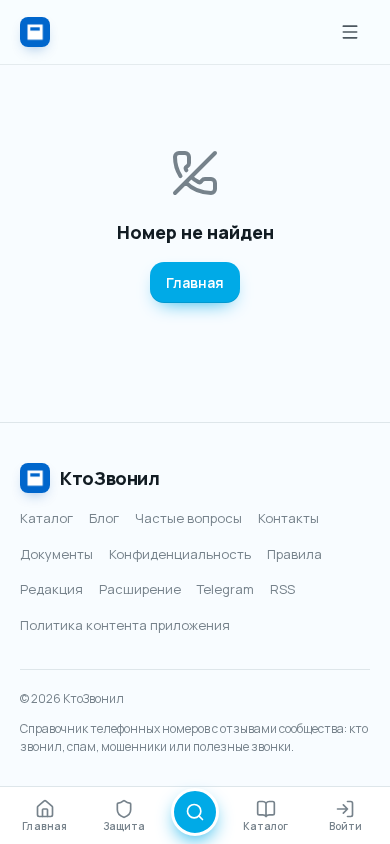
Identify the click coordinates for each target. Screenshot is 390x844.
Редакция (51, 589)
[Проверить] (195, 812)
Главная (195, 282)
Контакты (288, 518)
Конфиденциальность (180, 554)
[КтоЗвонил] (35, 32)
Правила (294, 554)
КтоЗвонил (110, 478)
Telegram (225, 589)
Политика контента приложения (125, 625)
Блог (104, 518)
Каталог (46, 518)
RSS (282, 589)
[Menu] (350, 32)
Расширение (140, 589)
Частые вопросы (188, 518)
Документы (56, 554)
